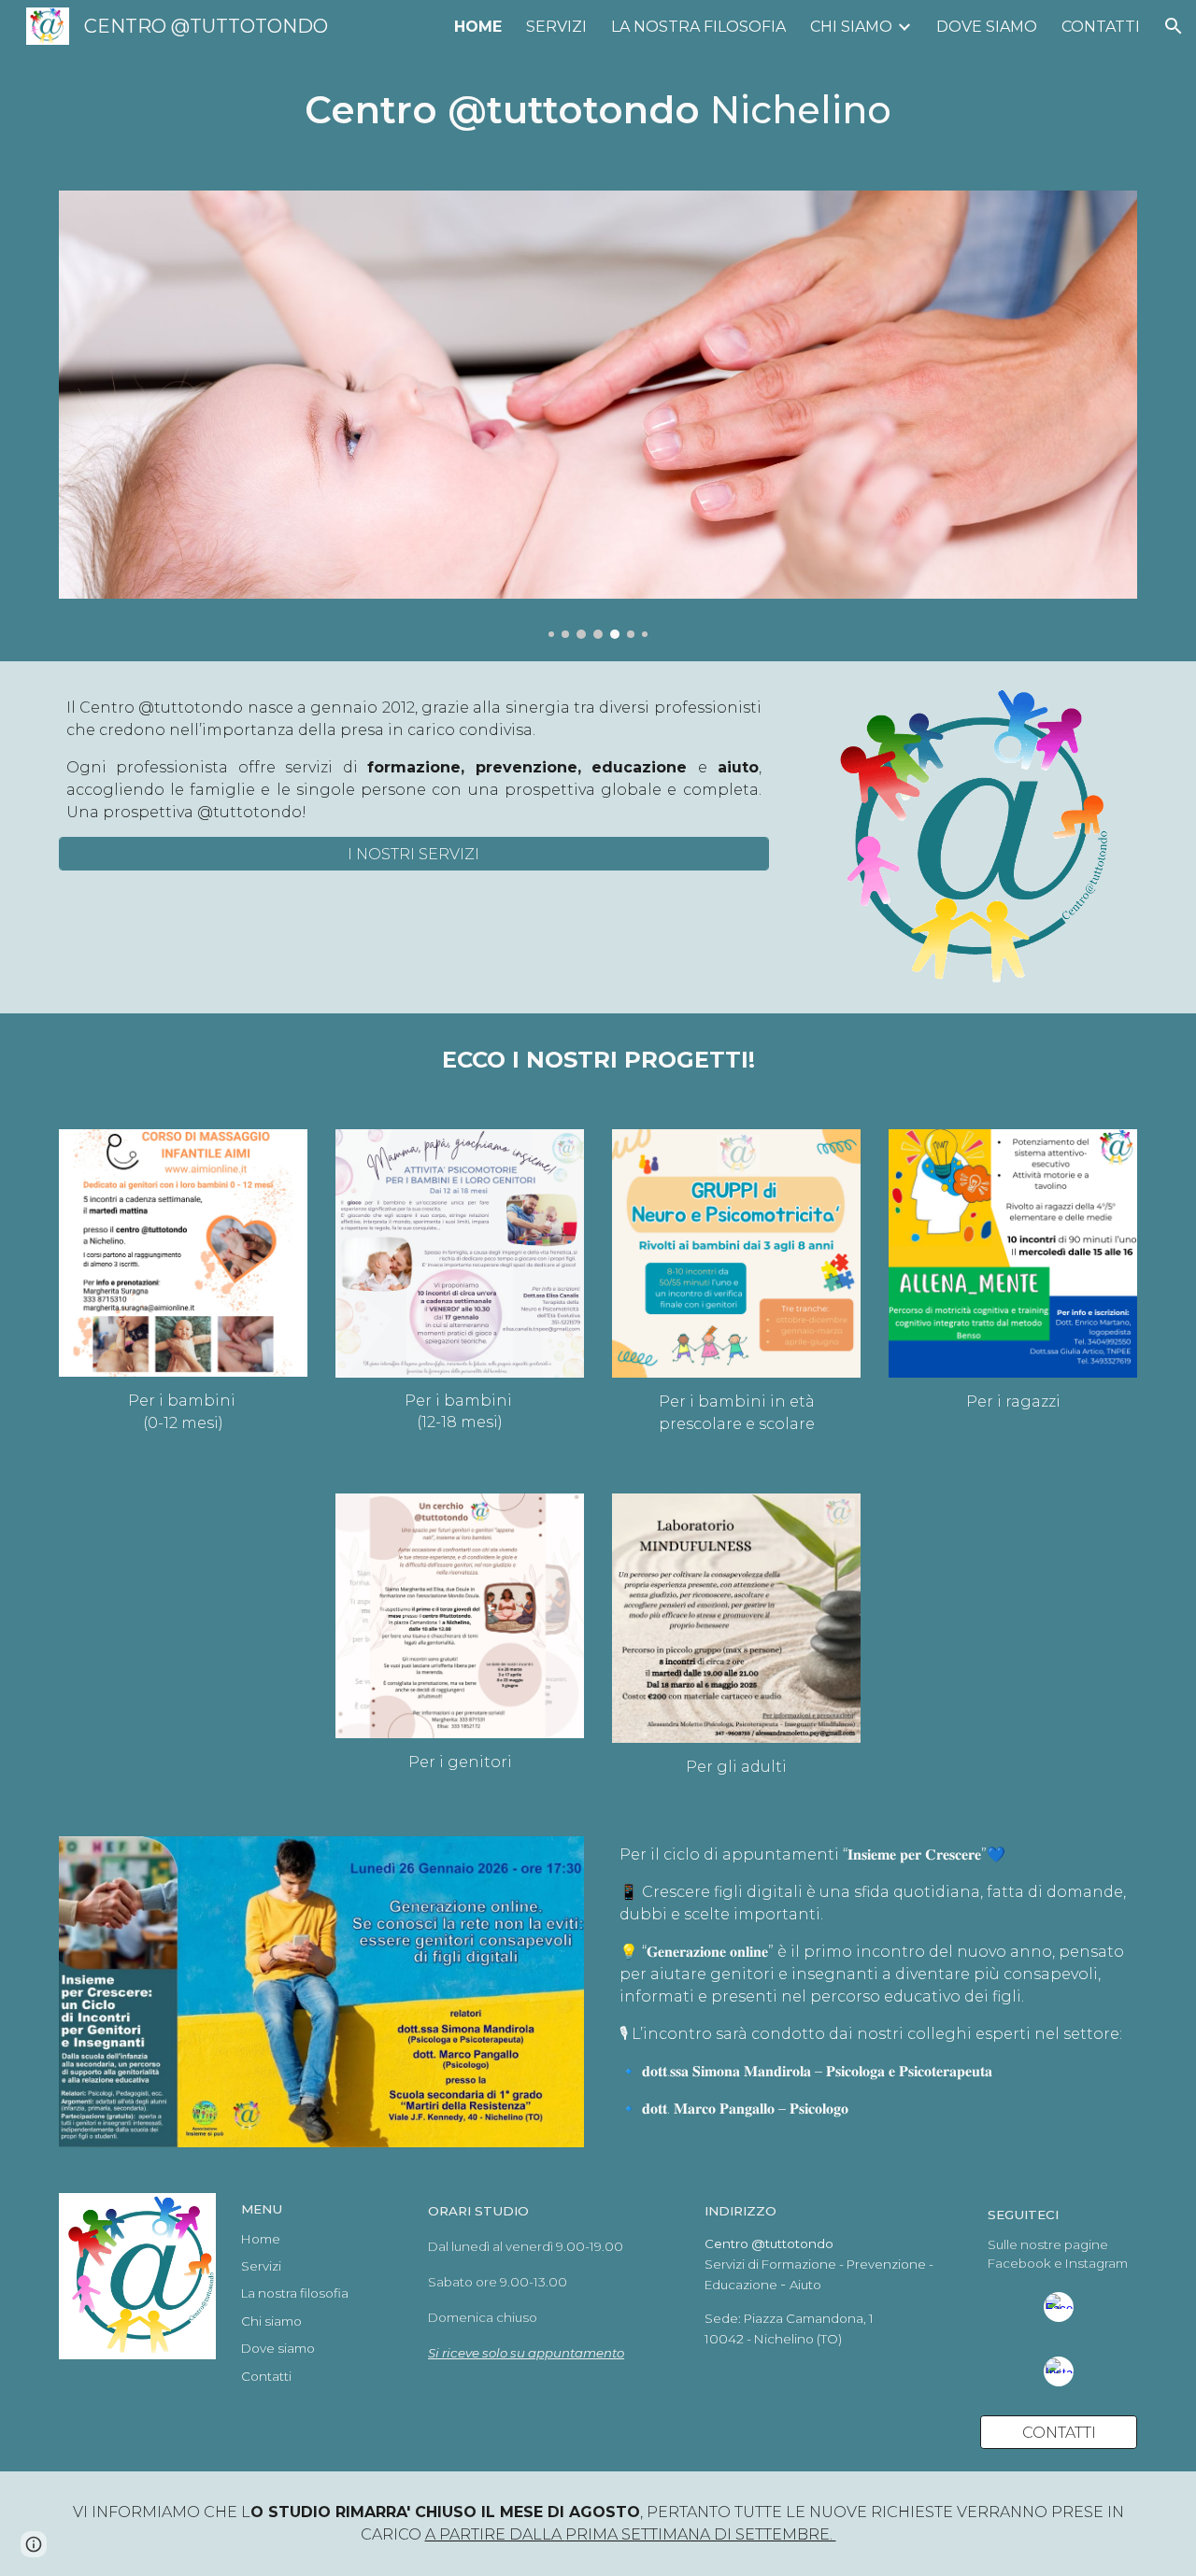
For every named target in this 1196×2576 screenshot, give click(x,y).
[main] (598, 110)
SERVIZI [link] (556, 27)
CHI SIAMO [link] (851, 27)
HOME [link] (478, 27)
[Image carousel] (598, 415)
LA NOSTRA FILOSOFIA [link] (698, 27)
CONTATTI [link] (1101, 27)
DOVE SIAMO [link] (987, 27)
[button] (1174, 26)
